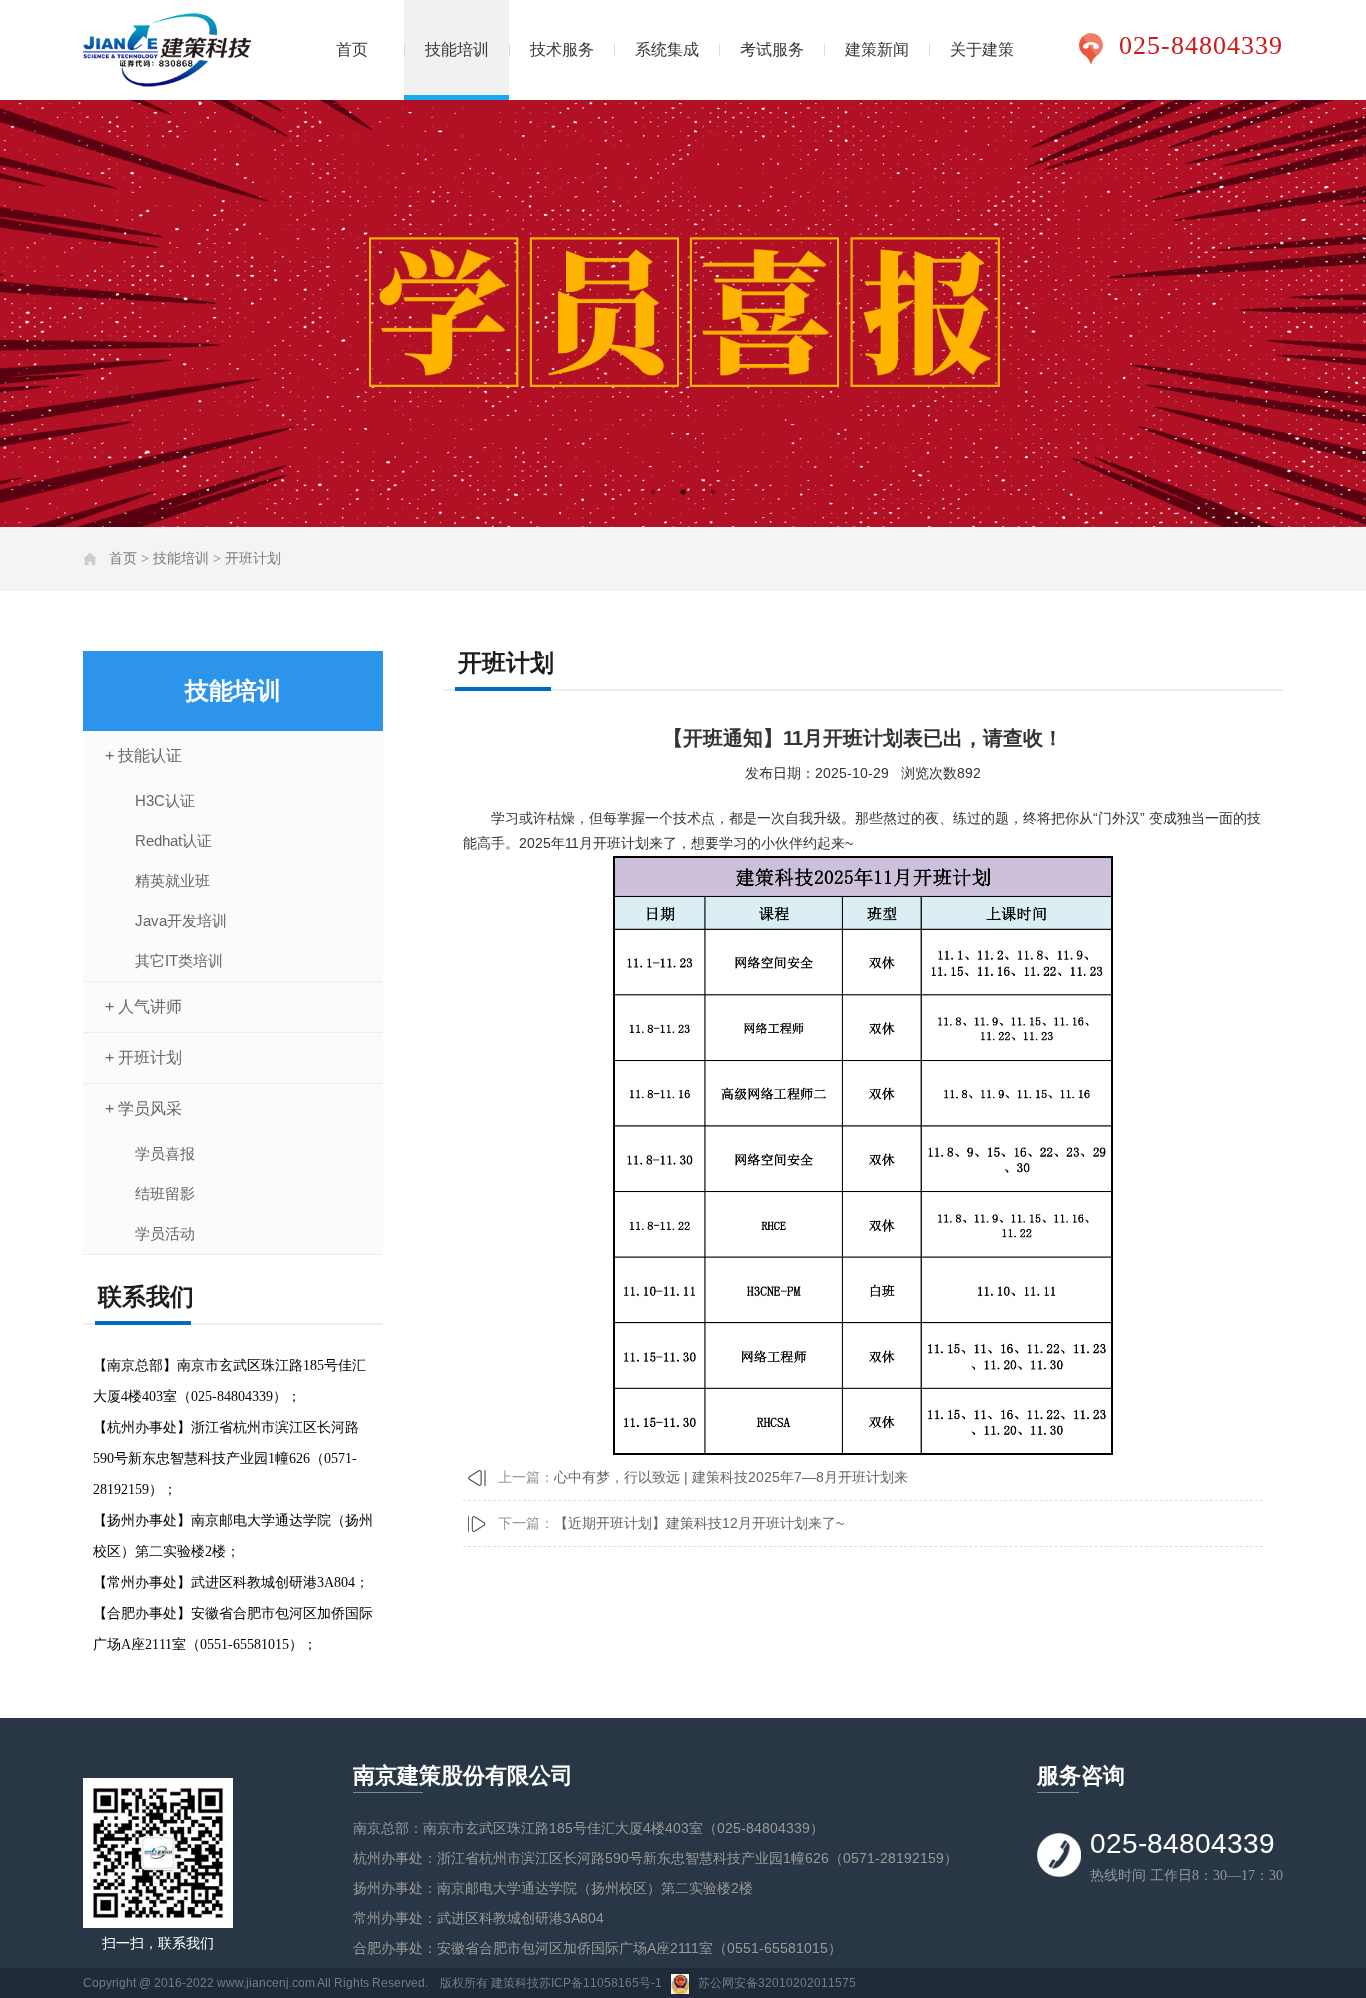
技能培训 (457, 49)
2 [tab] (683, 492)
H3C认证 (165, 800)
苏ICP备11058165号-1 (600, 1983)
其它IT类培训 (179, 960)
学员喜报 (165, 1153)
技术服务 (562, 49)
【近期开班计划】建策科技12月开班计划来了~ (699, 1523)
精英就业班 (172, 880)
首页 (352, 49)
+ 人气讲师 (143, 1006)
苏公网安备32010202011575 (777, 1983)
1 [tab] (653, 492)
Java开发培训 (181, 920)
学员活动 (165, 1233)
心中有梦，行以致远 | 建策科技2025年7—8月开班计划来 (731, 1477)
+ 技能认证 (143, 755)
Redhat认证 (173, 840)
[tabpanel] (683, 313)
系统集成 (667, 49)
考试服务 (772, 49)
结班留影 (165, 1193)
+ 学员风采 (143, 1108)
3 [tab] (713, 492)
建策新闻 (877, 49)
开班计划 (253, 558)
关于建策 (982, 49)
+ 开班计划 (143, 1057)
